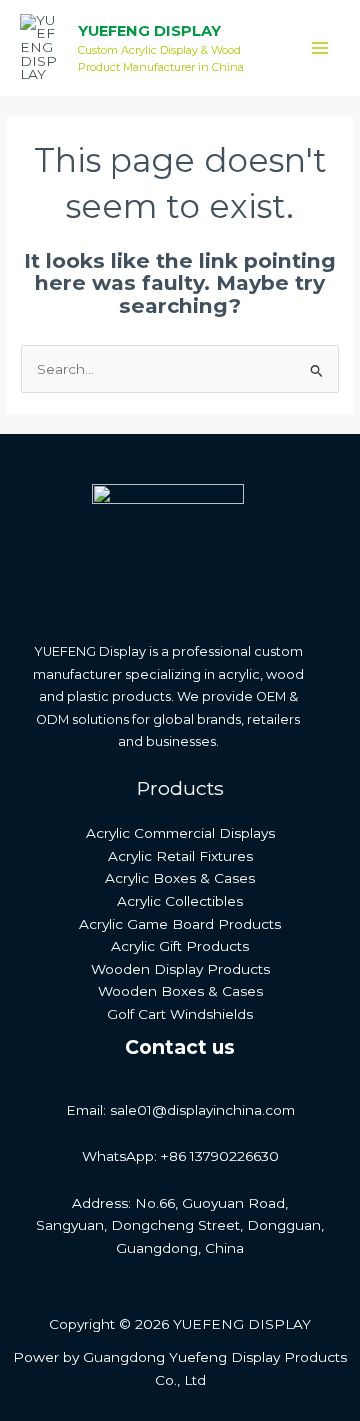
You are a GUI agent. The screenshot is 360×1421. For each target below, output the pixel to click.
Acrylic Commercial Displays (180, 833)
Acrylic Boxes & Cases (180, 878)
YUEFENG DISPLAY (149, 31)
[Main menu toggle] (320, 48)
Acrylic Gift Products (180, 946)
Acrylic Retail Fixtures (180, 856)
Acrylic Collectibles (180, 901)
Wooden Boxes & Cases (180, 991)
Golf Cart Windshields (180, 1014)
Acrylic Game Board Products (180, 924)
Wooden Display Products (180, 969)
